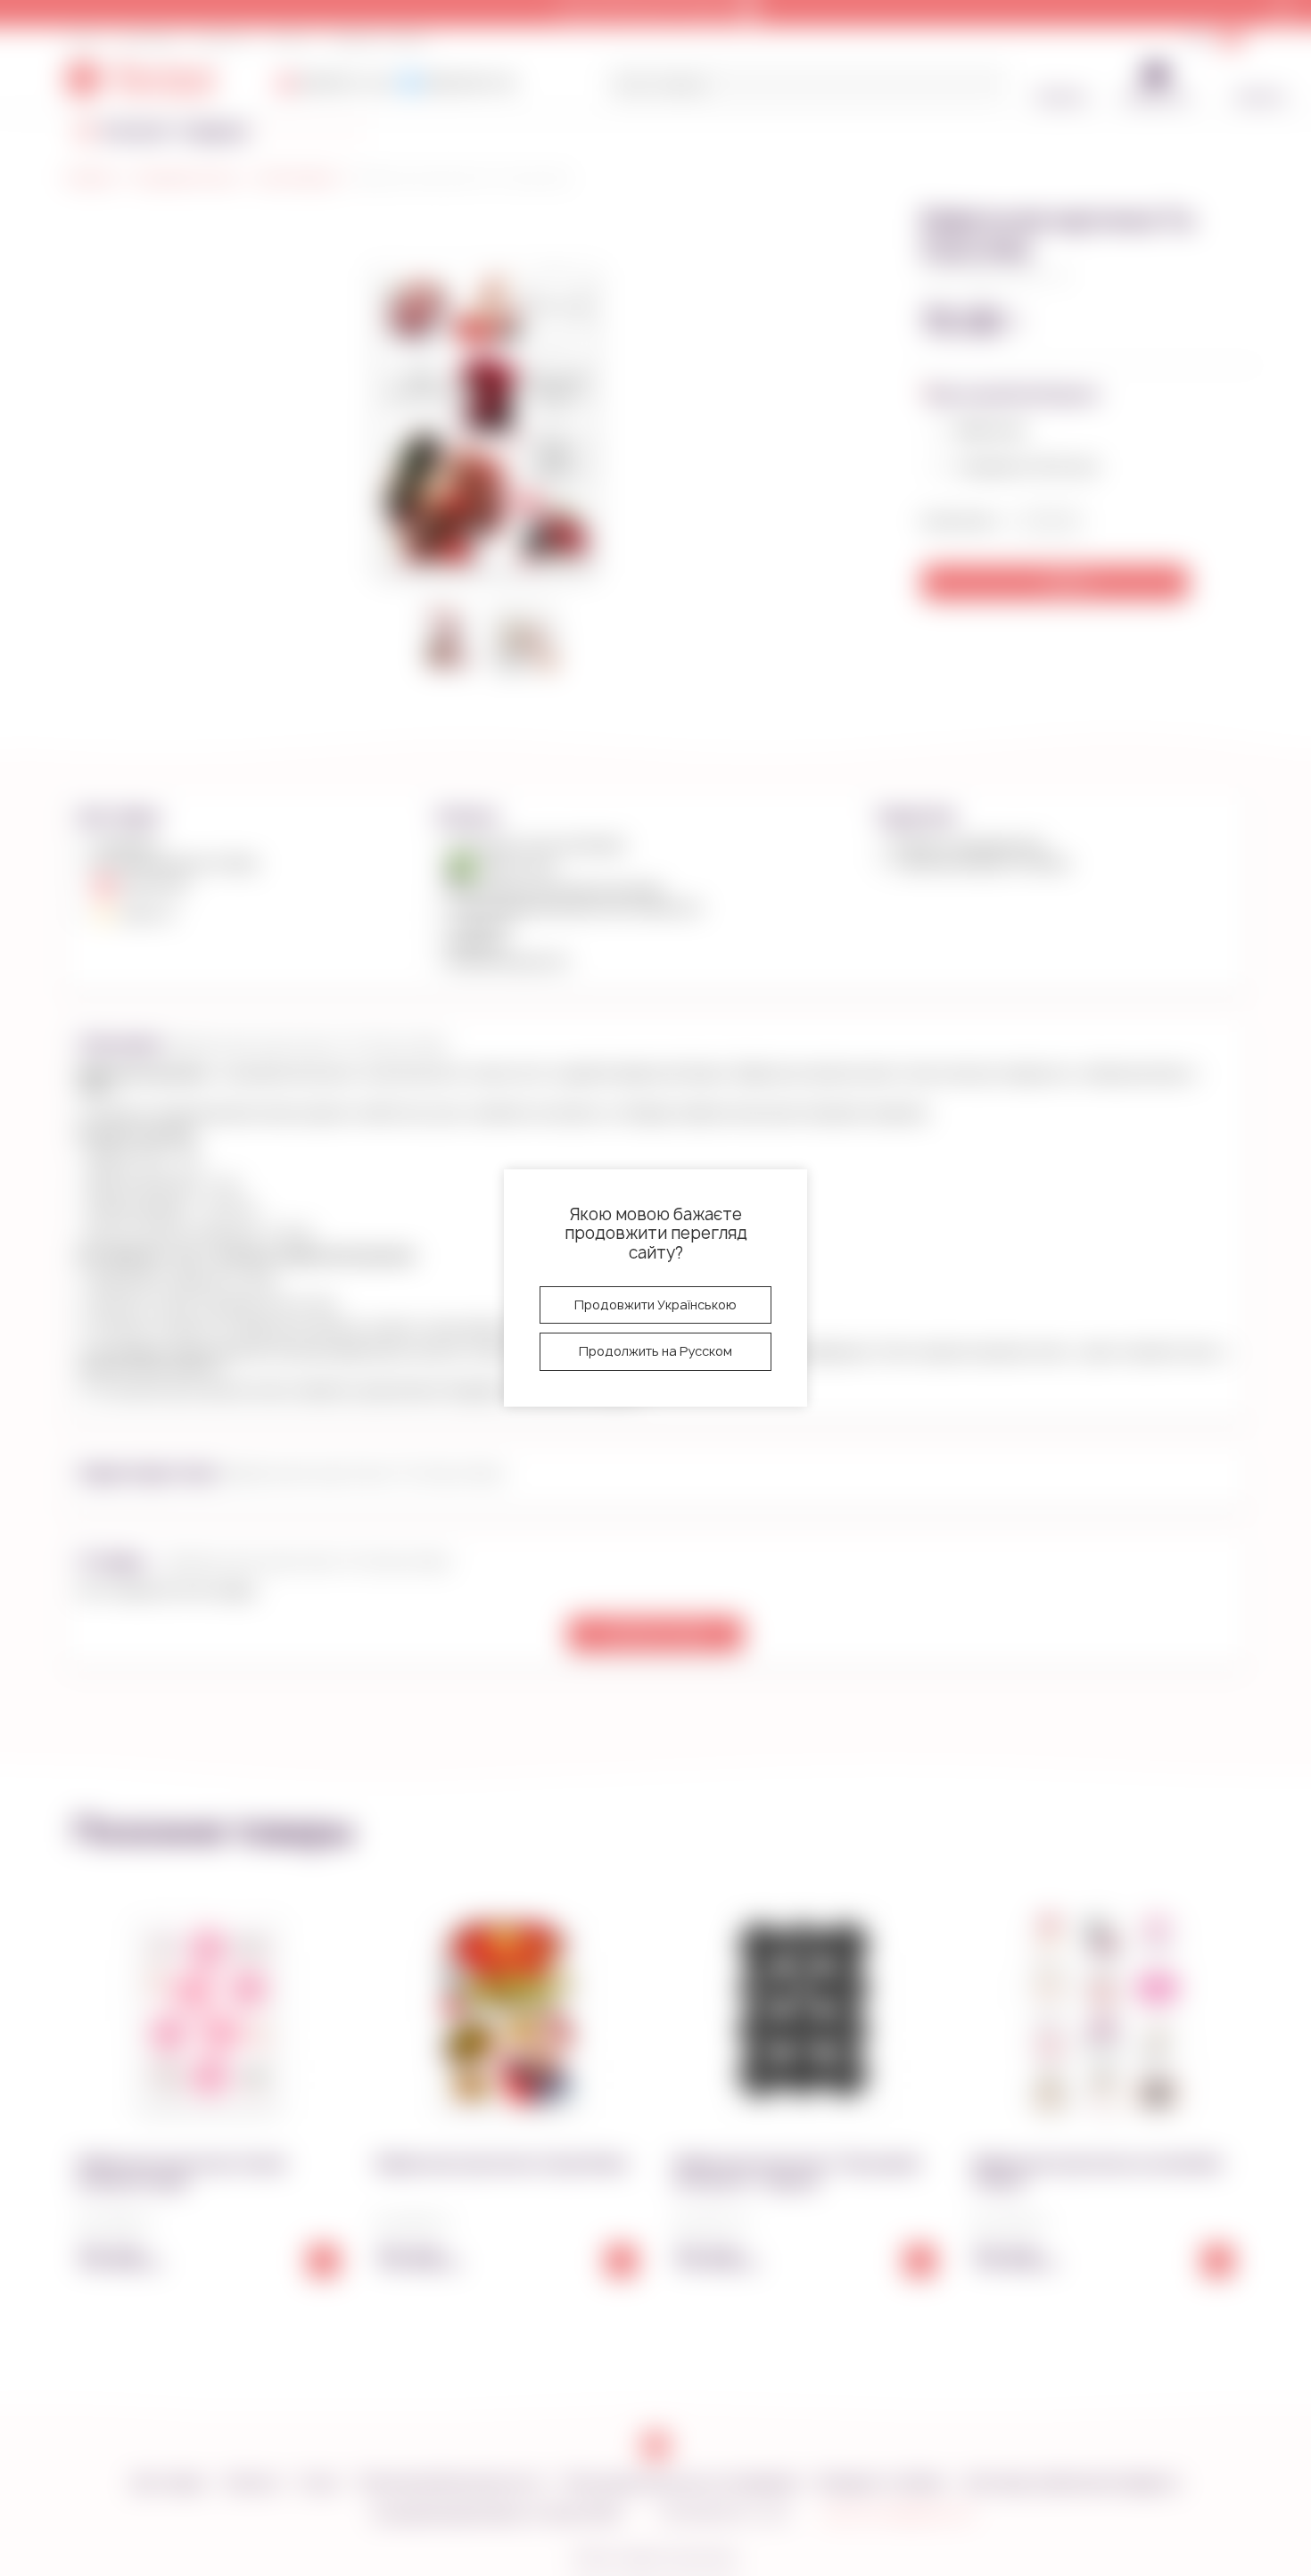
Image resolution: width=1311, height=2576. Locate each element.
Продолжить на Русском (655, 1351)
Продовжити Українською (655, 1305)
